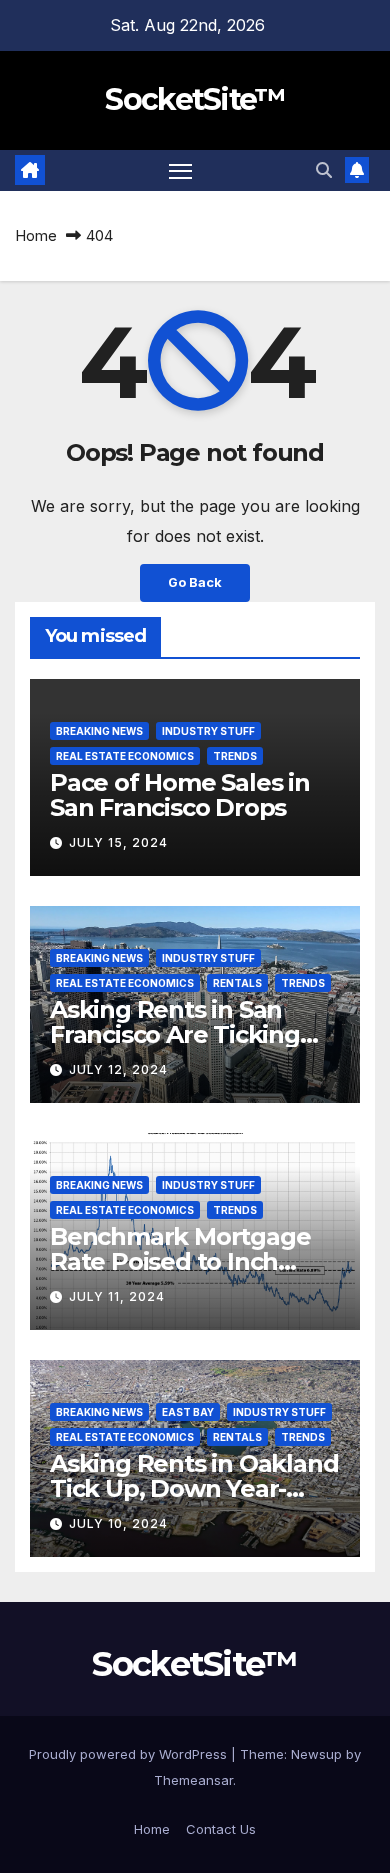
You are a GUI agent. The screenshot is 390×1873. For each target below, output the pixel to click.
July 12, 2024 (118, 1069)
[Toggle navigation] (181, 171)
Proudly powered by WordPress (130, 1754)
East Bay (188, 1412)
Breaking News (99, 731)
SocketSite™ (194, 99)
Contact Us (221, 1829)
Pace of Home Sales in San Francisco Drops (180, 795)
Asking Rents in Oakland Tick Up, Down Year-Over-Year (194, 1488)
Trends (235, 756)
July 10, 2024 (118, 1523)
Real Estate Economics (125, 756)
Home (36, 235)
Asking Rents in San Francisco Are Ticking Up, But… (175, 1034)
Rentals (237, 983)
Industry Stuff (208, 731)
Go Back (195, 582)
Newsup (316, 1754)
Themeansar (193, 1780)
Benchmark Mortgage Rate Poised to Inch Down (180, 1261)
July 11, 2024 (117, 1296)
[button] (324, 170)
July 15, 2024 (118, 842)
